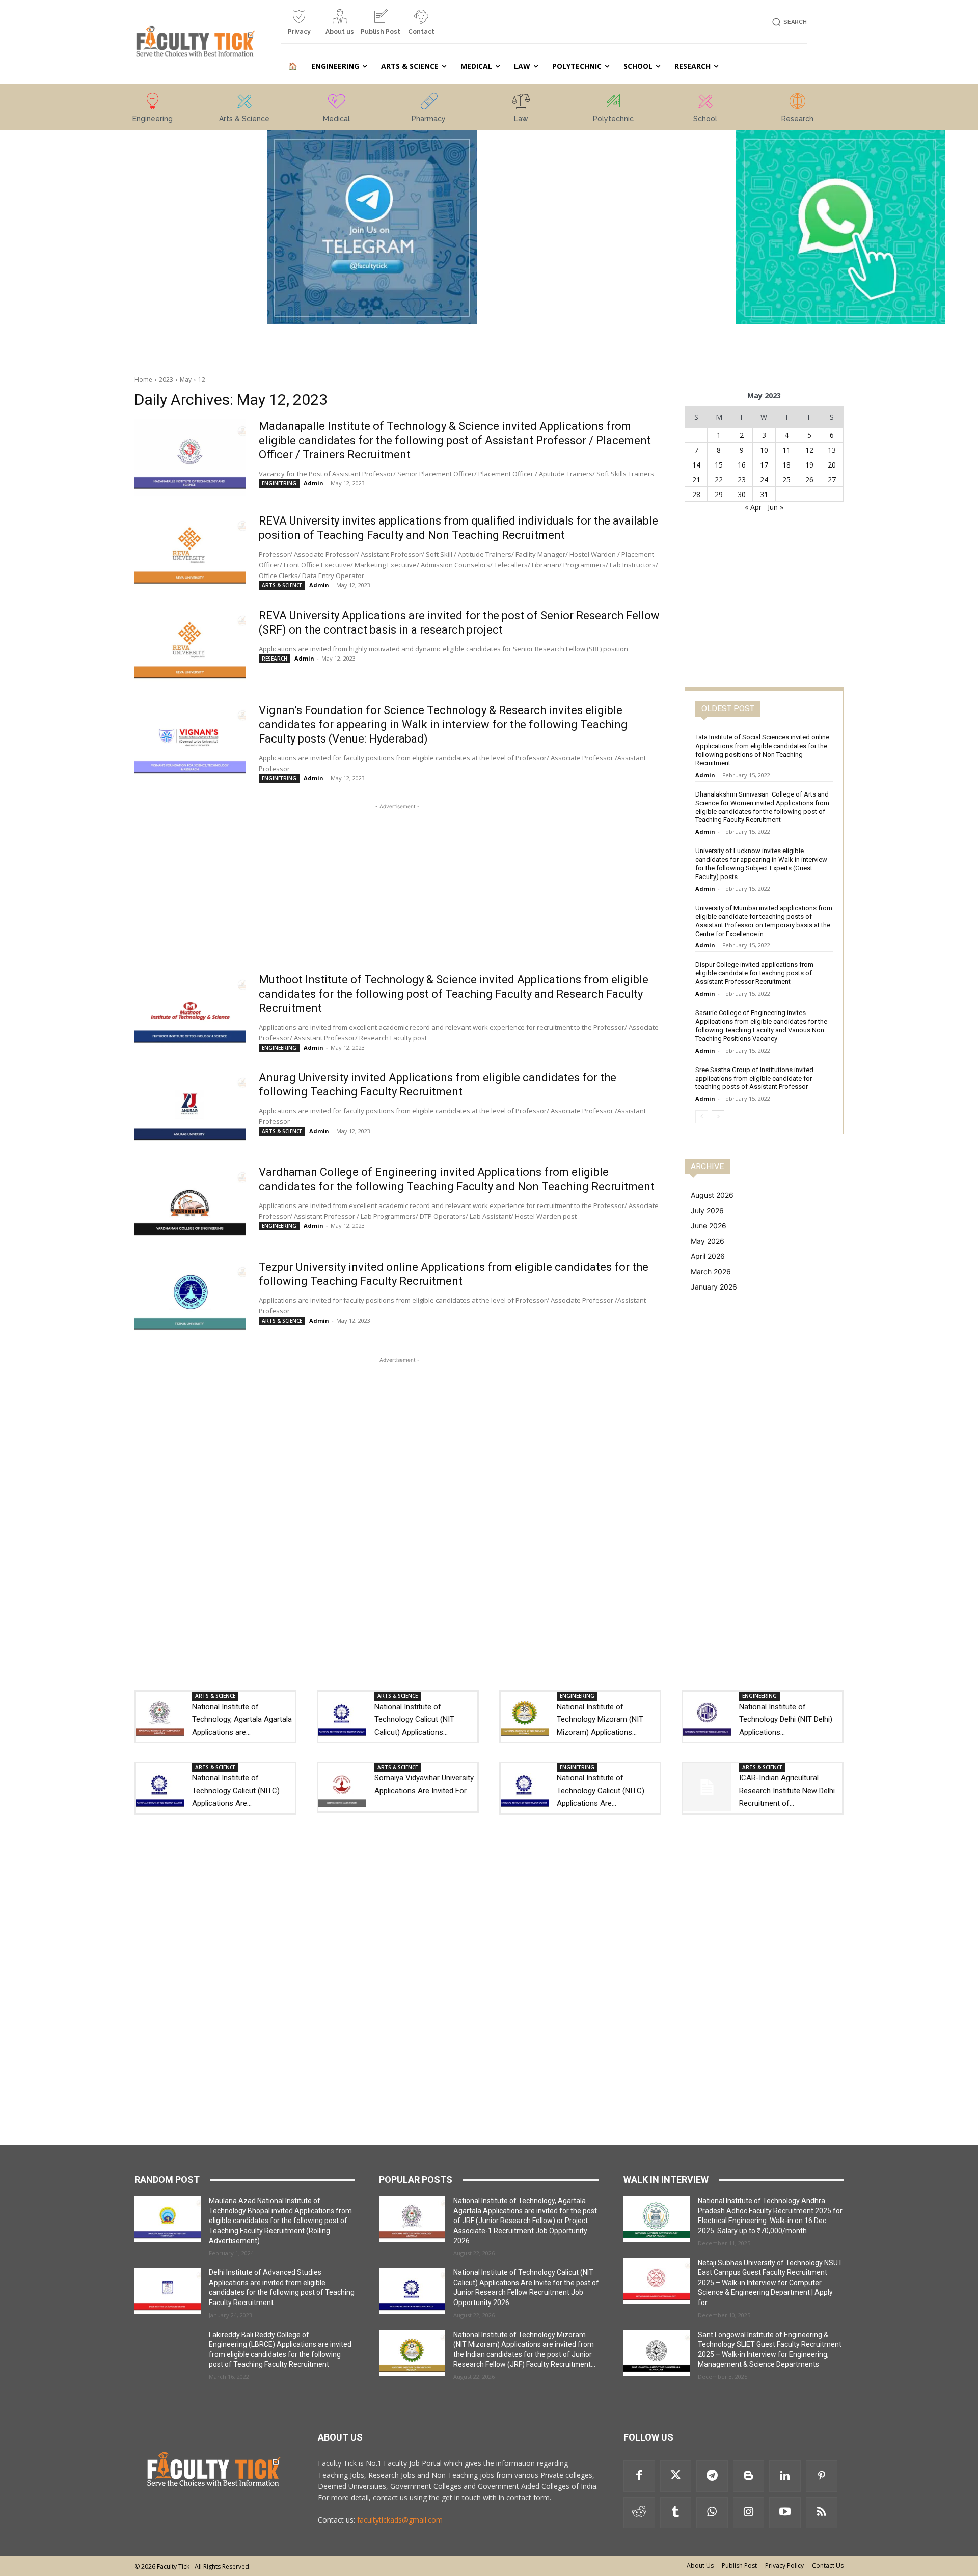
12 (202, 380)
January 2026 (714, 1287)
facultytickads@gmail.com (400, 2520)
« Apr (753, 507)
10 (764, 450)
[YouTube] (785, 2513)
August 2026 (712, 1195)
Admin (314, 483)
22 (719, 479)
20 (832, 465)
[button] (788, 22)
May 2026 (708, 1241)
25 (786, 479)
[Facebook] (639, 2476)
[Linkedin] (785, 2476)
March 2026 (711, 1271)
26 (809, 479)
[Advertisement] (138, 202)
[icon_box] (299, 26)
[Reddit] (639, 2513)
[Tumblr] (676, 2513)
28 (696, 494)
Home (143, 380)
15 (719, 465)
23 (742, 479)
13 (832, 450)
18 (786, 465)
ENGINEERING (279, 483)
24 (764, 479)
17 (764, 465)
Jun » (776, 507)
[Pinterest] (822, 2476)
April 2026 (708, 1256)
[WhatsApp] (712, 2513)
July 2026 (707, 1210)
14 (696, 465)
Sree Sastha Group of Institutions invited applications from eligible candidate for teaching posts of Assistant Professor (754, 1078)
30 (742, 494)
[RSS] (822, 2513)
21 (696, 479)
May (186, 380)
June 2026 (709, 1226)
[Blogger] (749, 2476)
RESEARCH (275, 659)
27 (832, 479)
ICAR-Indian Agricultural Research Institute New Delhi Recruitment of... (787, 1791)
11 (786, 450)
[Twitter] (676, 2476)
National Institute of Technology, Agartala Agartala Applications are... (242, 1719)
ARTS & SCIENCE (282, 585)
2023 (166, 380)
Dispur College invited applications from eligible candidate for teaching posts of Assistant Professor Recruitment (754, 973)
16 (742, 465)
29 (719, 494)
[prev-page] (702, 1117)
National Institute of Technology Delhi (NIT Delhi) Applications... (786, 1719)
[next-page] (718, 1117)
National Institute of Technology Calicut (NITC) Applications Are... (236, 1791)
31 (764, 494)
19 (809, 465)
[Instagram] (749, 2513)
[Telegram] (712, 2476)
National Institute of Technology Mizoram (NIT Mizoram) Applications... (600, 1719)
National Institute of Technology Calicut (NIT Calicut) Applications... (414, 1719)
